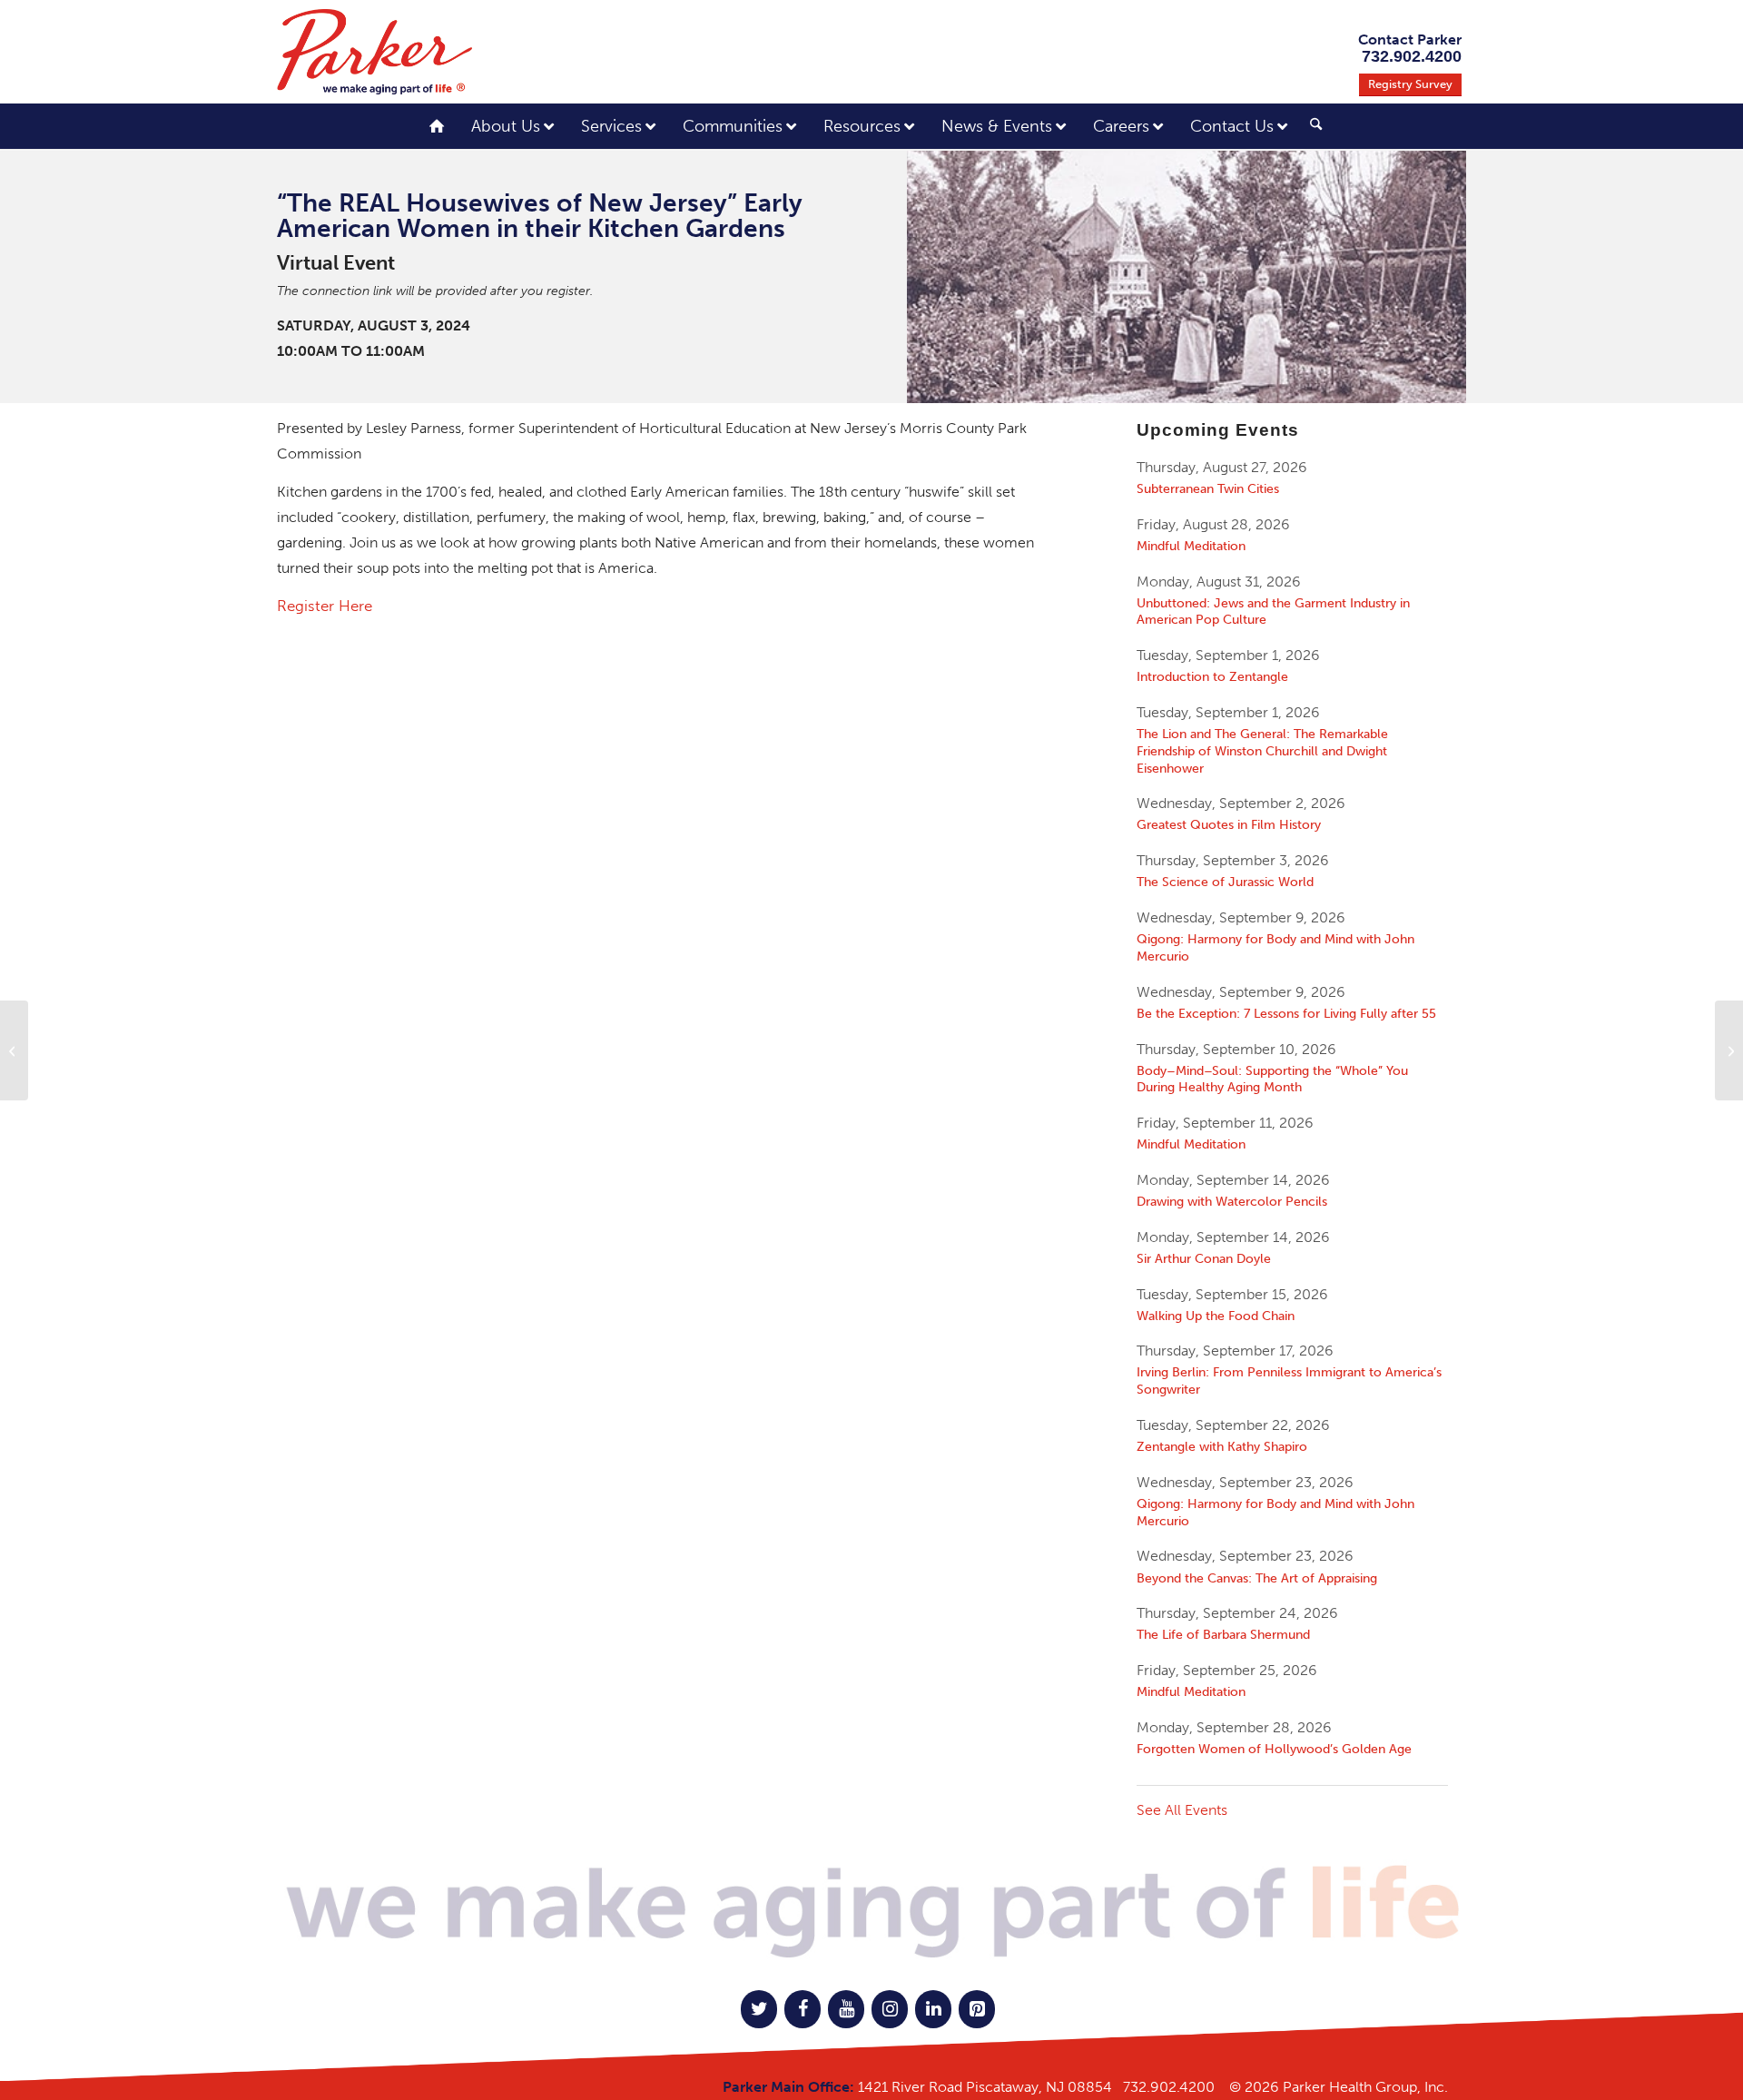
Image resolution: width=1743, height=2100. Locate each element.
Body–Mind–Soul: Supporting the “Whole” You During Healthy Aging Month (1272, 1079)
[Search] (1316, 125)
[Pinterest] (977, 2009)
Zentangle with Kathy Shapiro (1222, 1446)
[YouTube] (846, 2009)
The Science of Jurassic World (1225, 882)
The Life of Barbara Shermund (1223, 1634)
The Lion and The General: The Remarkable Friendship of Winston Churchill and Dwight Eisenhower (1262, 751)
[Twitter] (759, 2009)
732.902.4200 (1169, 2087)
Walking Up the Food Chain (1216, 1316)
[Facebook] (803, 2009)
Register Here (325, 606)
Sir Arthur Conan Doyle (1204, 1258)
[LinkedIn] (933, 2009)
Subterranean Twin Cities (1208, 488)
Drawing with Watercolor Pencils (1232, 1201)
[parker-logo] (374, 52)
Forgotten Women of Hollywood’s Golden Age (1274, 1749)
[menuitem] (1309, 128)
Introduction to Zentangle (1212, 676)
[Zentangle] (1729, 1050)
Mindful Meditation (1191, 546)
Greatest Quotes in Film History (1229, 824)
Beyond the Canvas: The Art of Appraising (1257, 1578)
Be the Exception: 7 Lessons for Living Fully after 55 (1286, 1013)
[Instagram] (890, 2009)
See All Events (1182, 1810)
